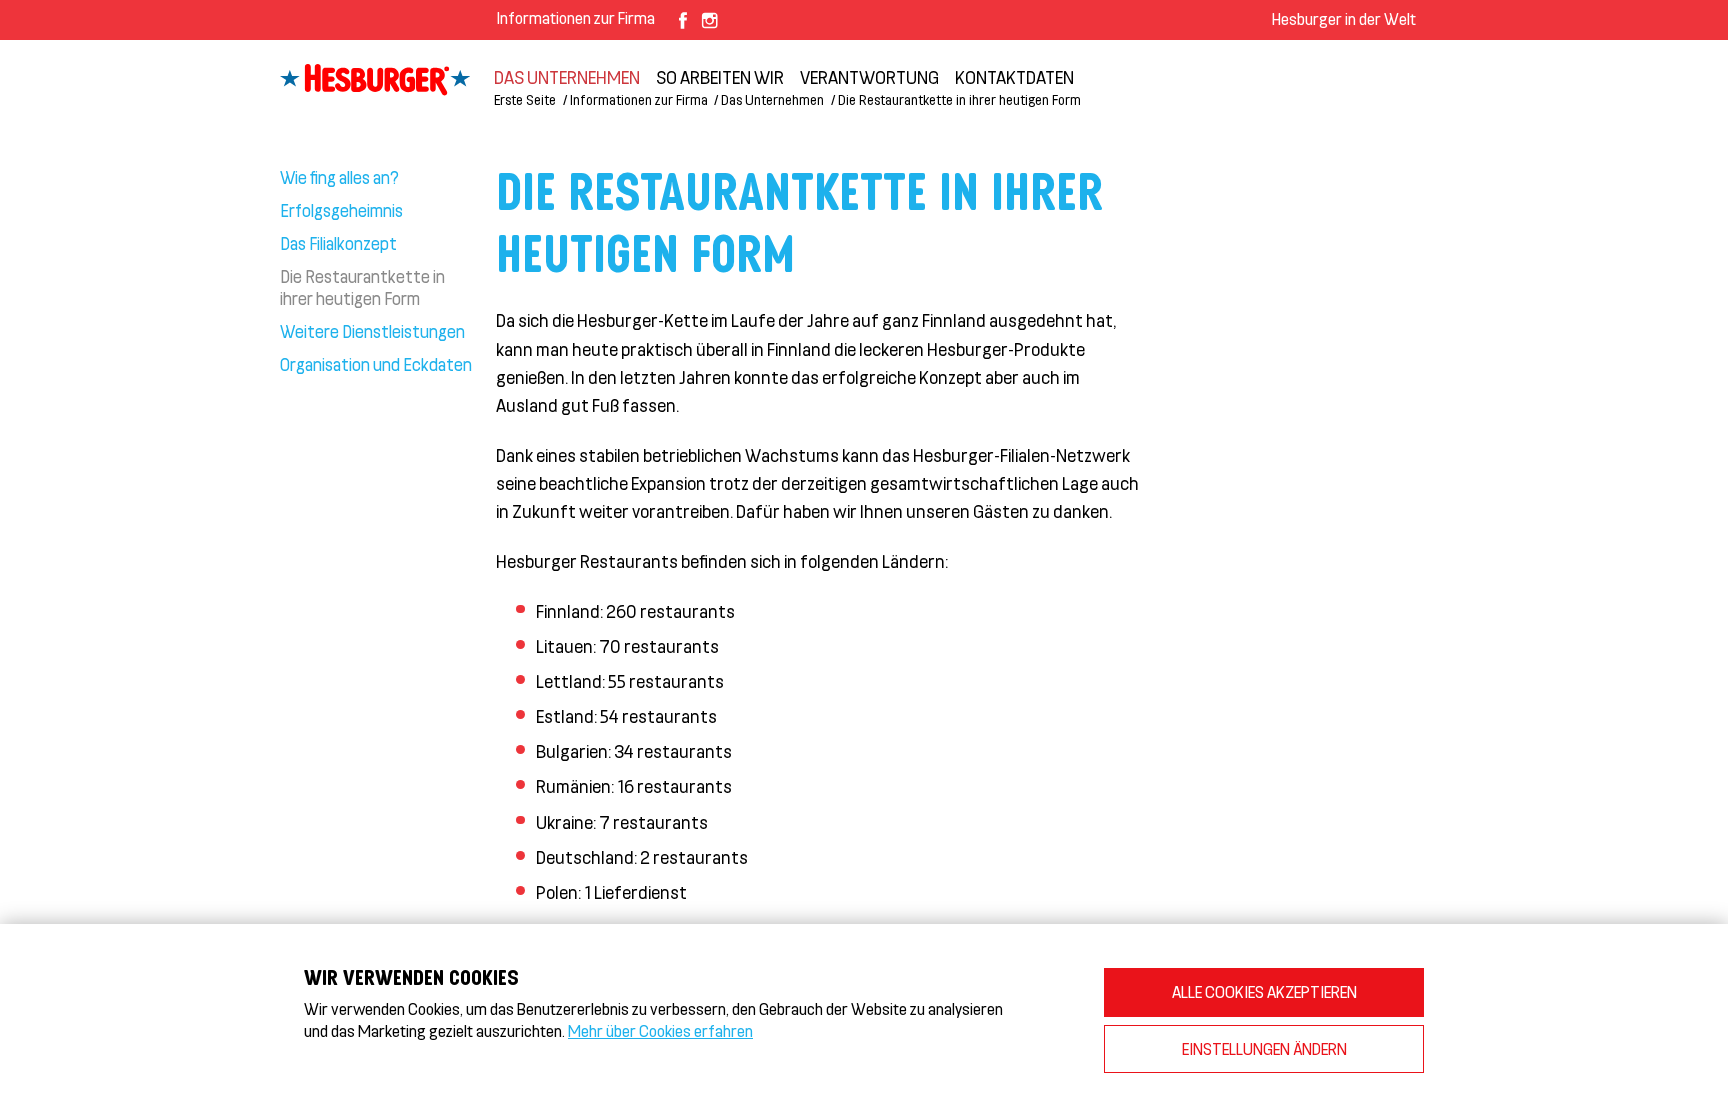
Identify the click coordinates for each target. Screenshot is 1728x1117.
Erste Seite (525, 99)
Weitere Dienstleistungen (372, 331)
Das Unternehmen (567, 77)
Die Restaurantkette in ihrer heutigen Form (362, 287)
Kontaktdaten (1014, 77)
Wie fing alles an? (339, 177)
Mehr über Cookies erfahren (660, 1030)
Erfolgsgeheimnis (341, 210)
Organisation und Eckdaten (376, 364)
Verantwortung (869, 77)
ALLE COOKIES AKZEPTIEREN (1264, 991)
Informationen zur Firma (575, 17)
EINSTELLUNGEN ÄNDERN (1264, 1048)
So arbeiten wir (720, 77)
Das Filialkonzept (338, 243)
